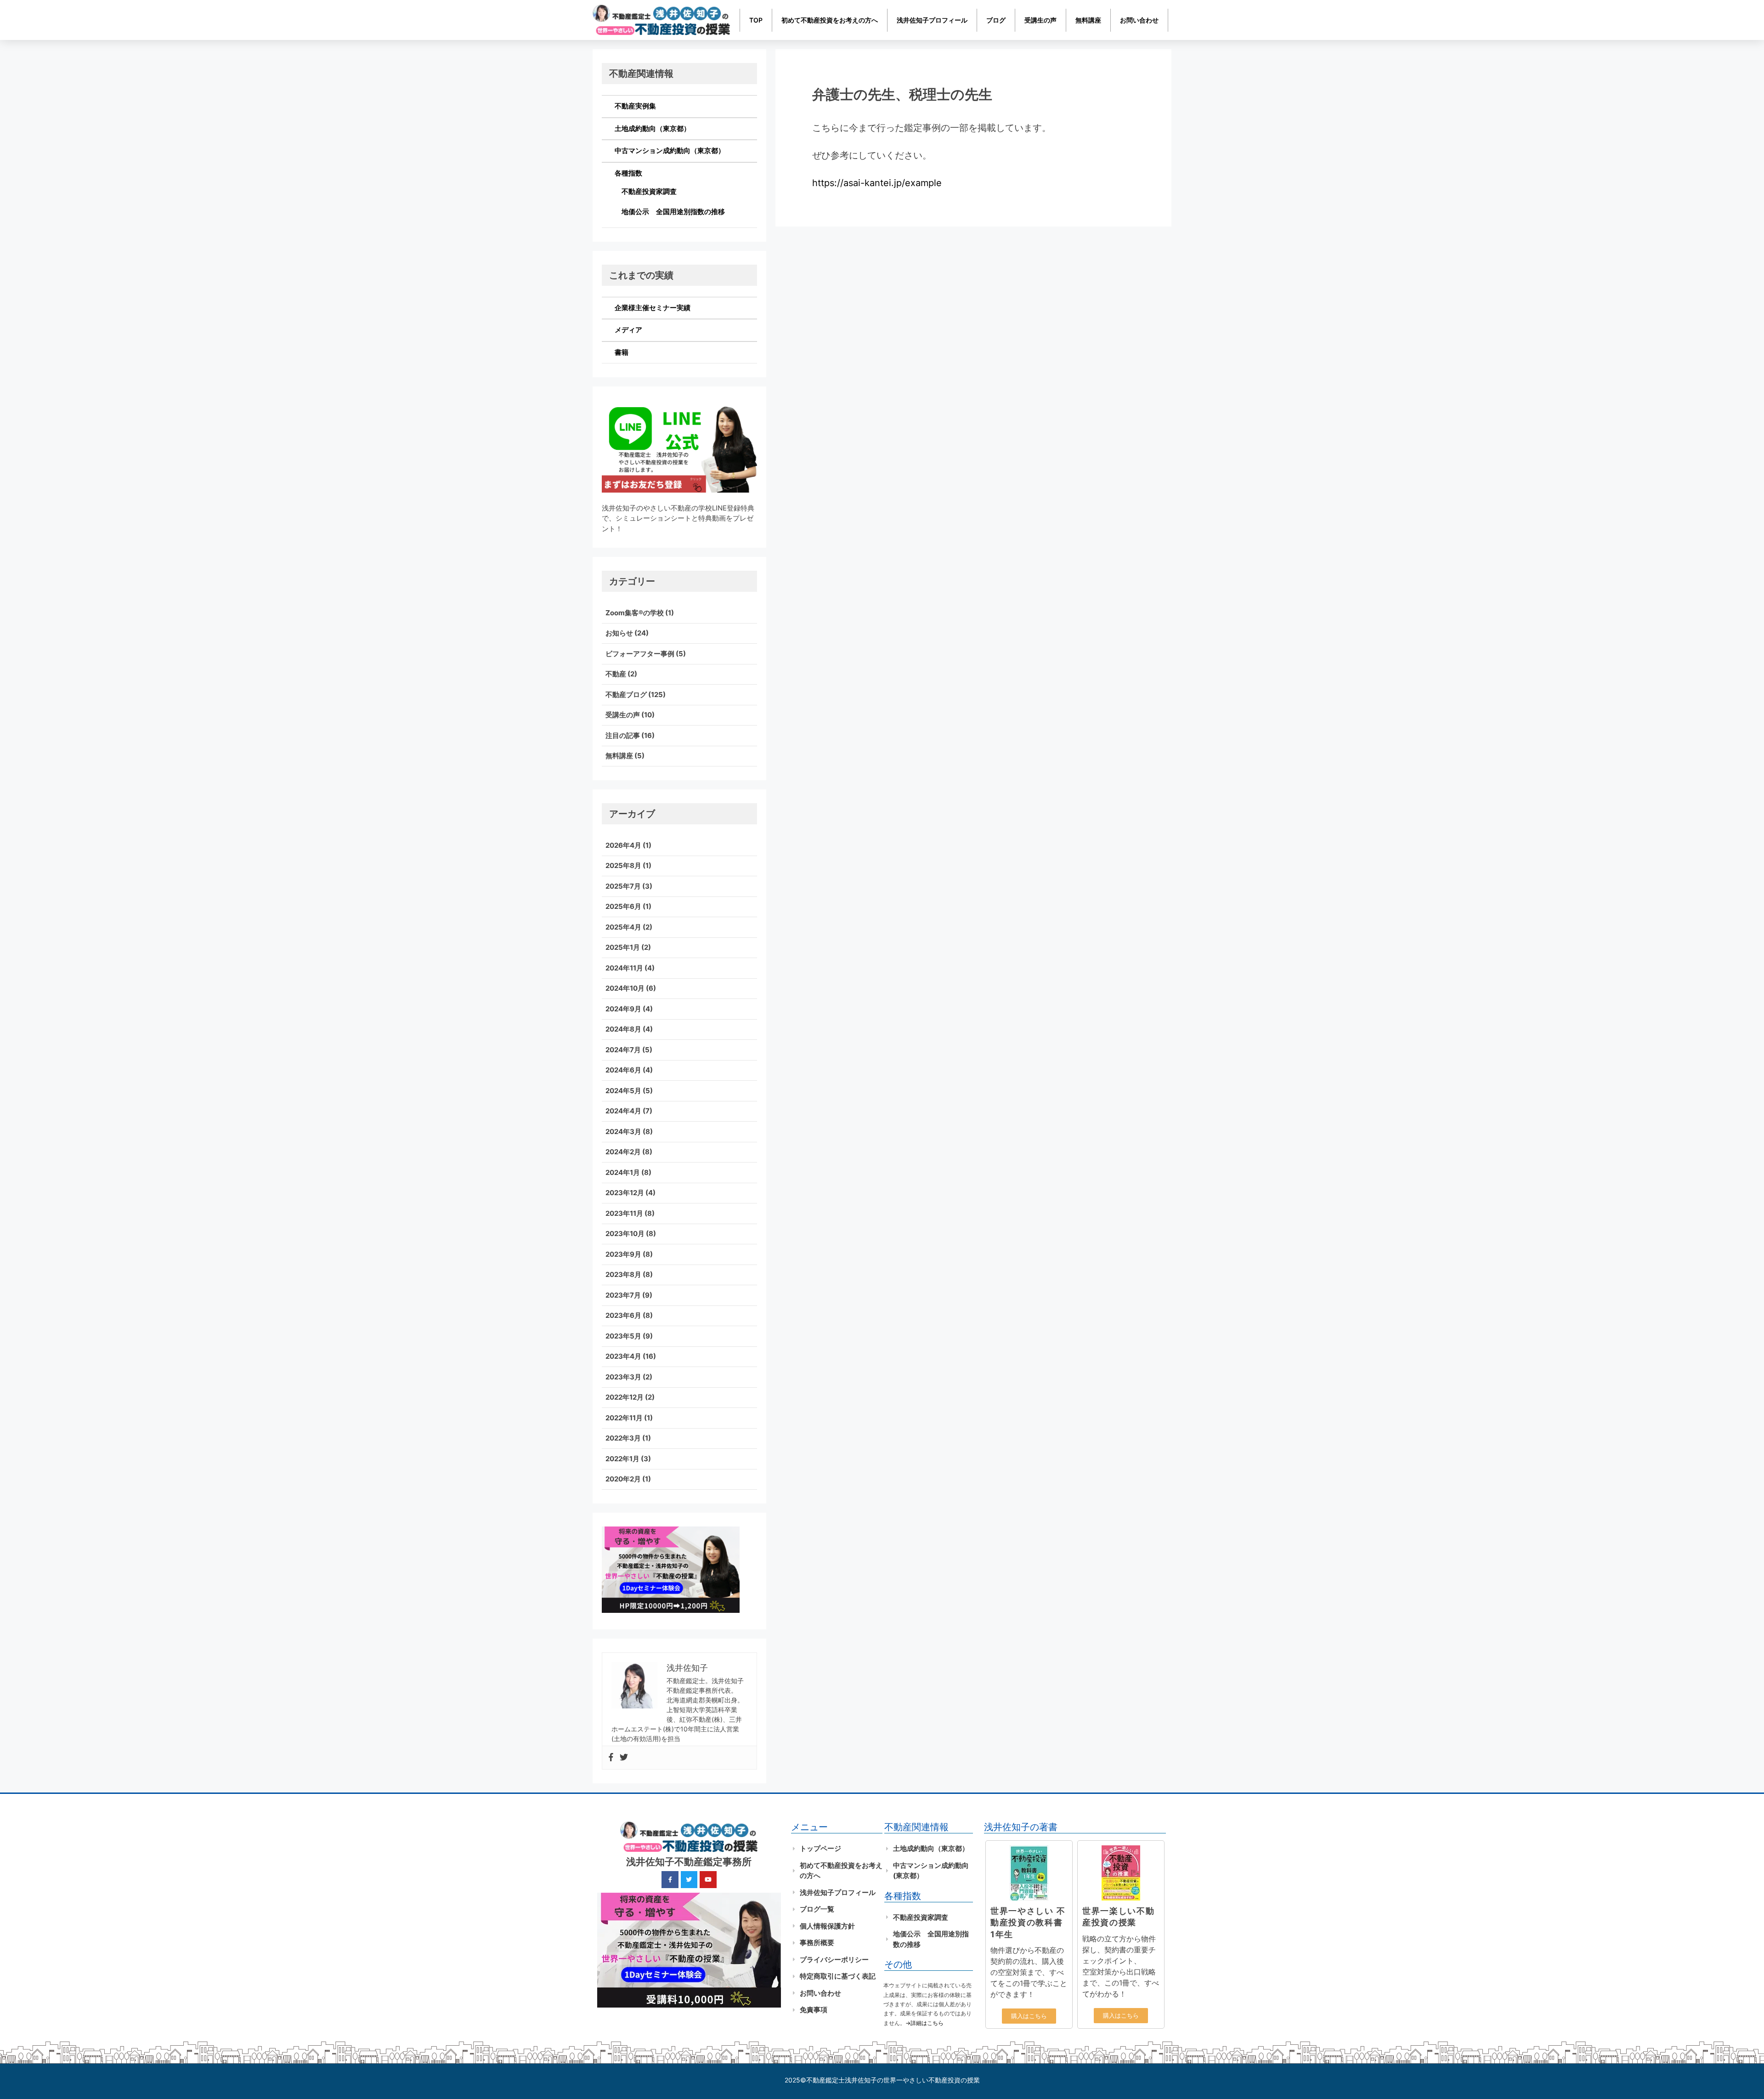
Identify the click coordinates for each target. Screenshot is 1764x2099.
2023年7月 (623, 1295)
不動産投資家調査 (649, 191)
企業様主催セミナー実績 (653, 308)
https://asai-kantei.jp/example (877, 183)
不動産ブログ (626, 695)
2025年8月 (623, 865)
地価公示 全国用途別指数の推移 (673, 212)
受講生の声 (1040, 20)
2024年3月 (623, 1132)
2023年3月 (623, 1377)
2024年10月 (625, 988)
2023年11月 (624, 1213)
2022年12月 (625, 1397)
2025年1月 (623, 947)
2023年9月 (623, 1254)
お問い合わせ (1139, 20)
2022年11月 (624, 1418)
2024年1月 (623, 1172)
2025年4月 (623, 927)
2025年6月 (623, 906)
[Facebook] (611, 1758)
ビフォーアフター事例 (640, 654)
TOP (756, 20)
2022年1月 (622, 1459)
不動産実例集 (635, 106)
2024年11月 (624, 968)
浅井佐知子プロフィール (932, 20)
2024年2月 (623, 1152)
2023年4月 (623, 1356)
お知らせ (619, 633)
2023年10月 (625, 1234)
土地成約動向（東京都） (653, 128)
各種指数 (628, 173)
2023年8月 (623, 1274)
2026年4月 (623, 845)
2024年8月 (623, 1029)
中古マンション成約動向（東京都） (670, 150)
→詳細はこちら (924, 2023)
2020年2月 (623, 1479)
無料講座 (1088, 20)
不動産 (616, 674)
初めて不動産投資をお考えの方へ (830, 20)
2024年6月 (623, 1070)
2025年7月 (623, 886)
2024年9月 (623, 1009)
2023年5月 (623, 1336)
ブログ (996, 20)
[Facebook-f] (670, 1879)
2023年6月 (623, 1315)
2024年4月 (623, 1111)
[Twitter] (624, 1758)
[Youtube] (708, 1879)
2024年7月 (623, 1050)
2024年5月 (623, 1091)
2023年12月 (625, 1193)
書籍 (622, 352)
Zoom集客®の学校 (635, 613)
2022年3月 (623, 1438)
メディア (628, 330)
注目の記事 (623, 735)
